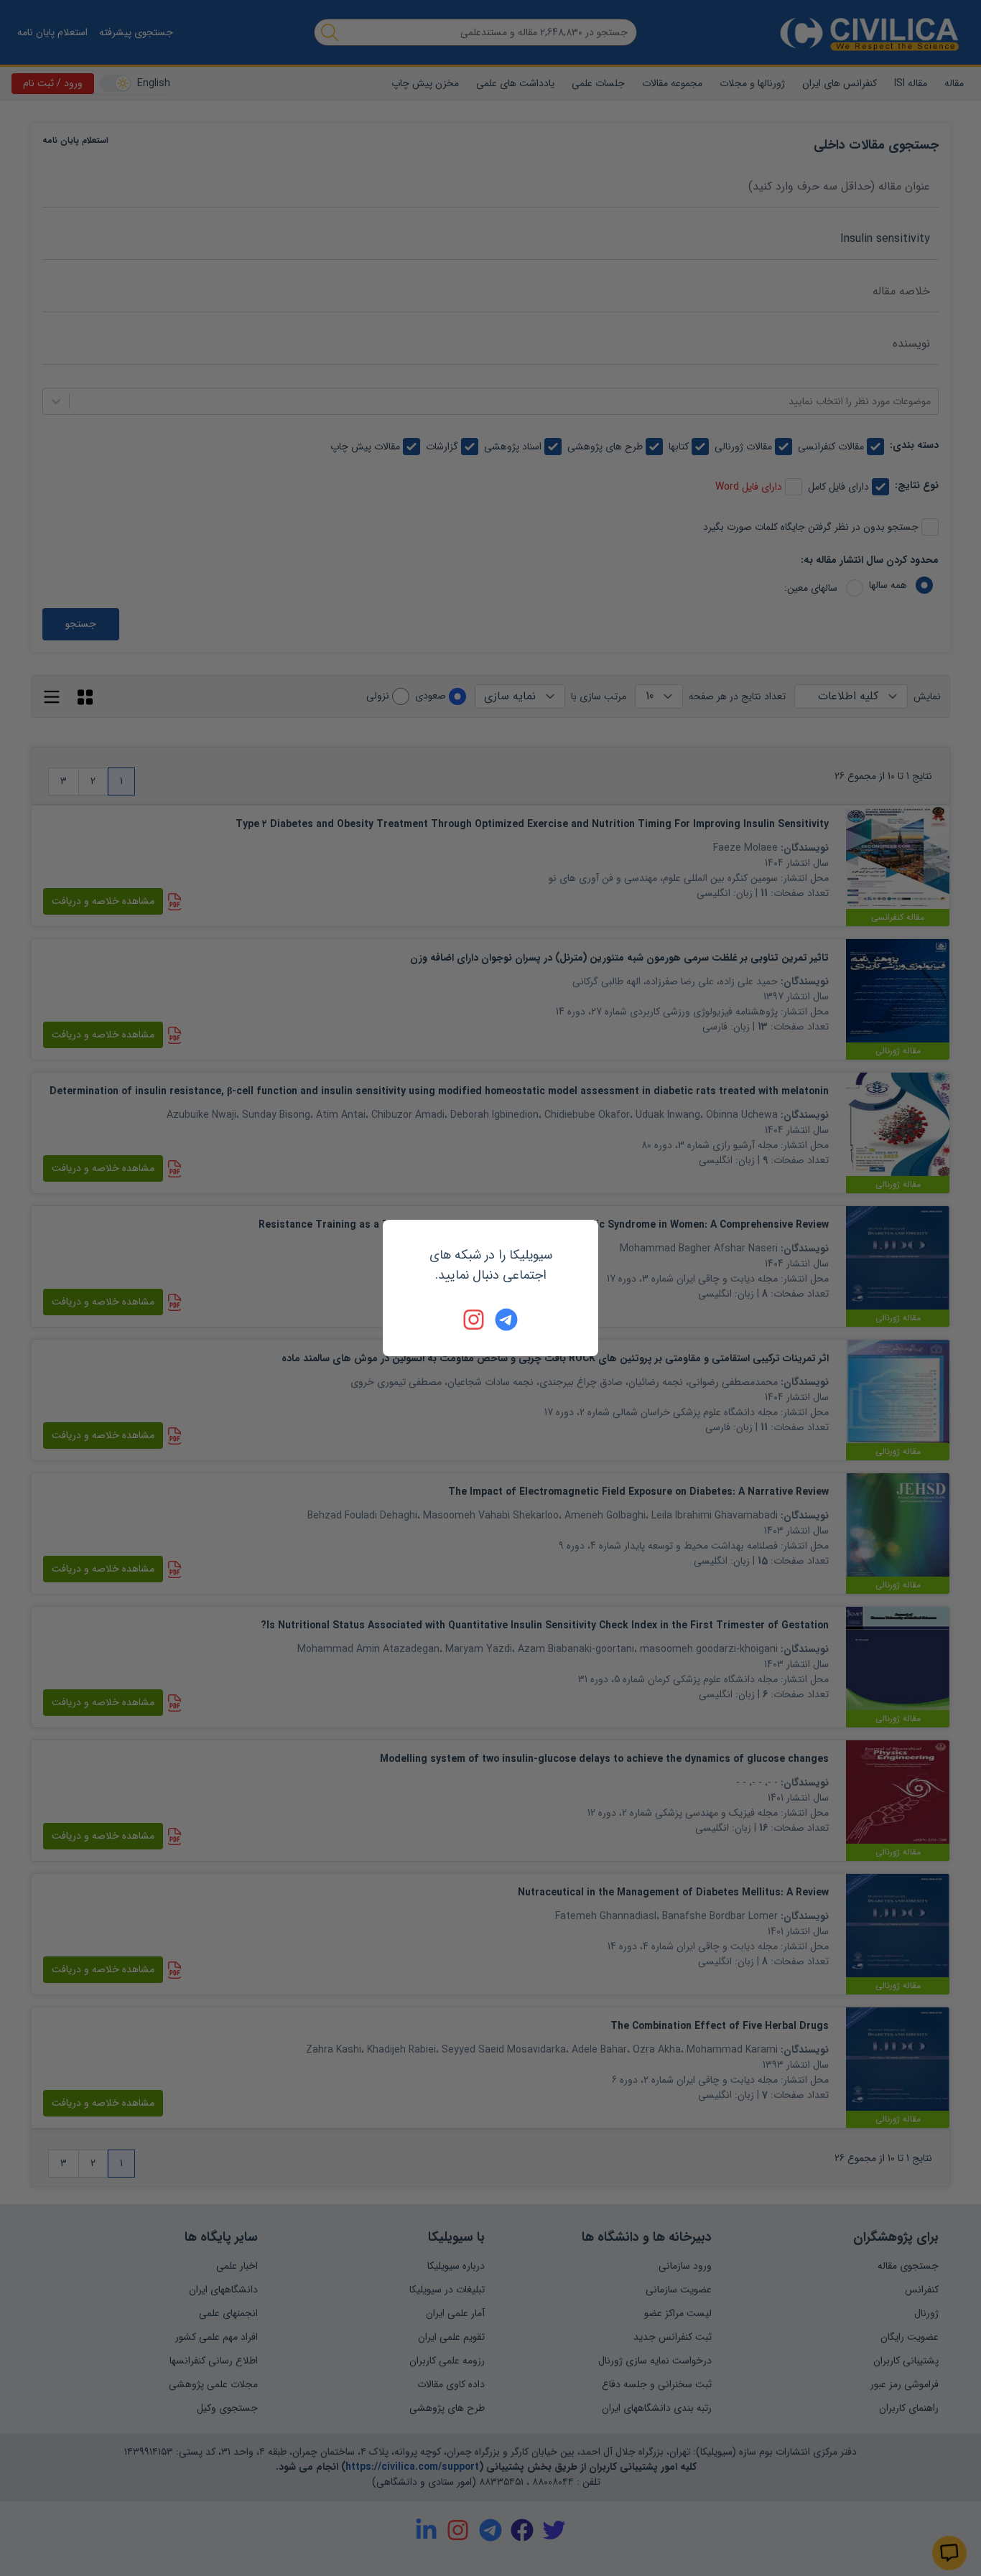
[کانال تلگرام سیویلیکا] (506, 1320)
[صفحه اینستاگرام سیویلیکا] (475, 1320)
